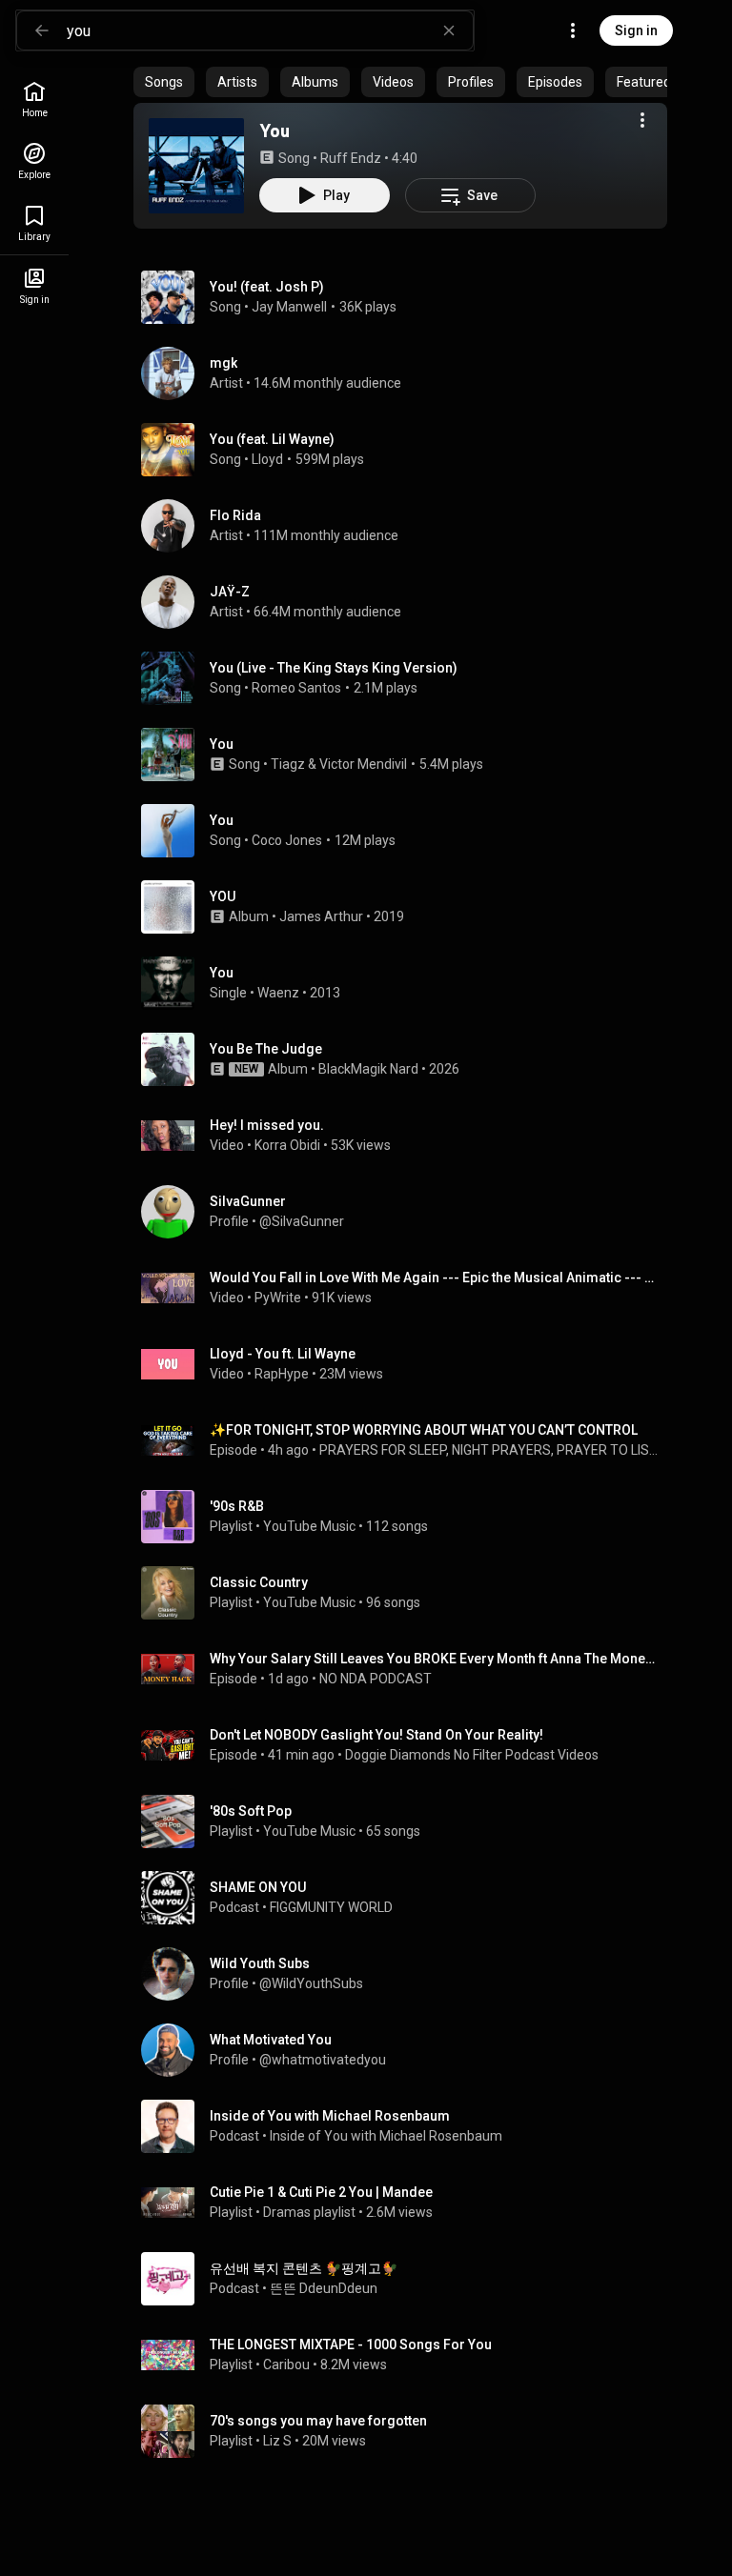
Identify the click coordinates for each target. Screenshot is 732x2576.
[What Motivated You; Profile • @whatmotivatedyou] (408, 2050)
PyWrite (278, 1298)
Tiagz (288, 764)
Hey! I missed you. (267, 1125)
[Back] (42, 30)
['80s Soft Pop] (408, 1821)
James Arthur (321, 916)
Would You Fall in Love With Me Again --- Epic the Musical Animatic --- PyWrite (435, 1278)
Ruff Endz (351, 158)
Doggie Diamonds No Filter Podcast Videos (472, 1755)
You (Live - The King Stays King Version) (334, 668)
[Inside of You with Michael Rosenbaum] (408, 2126)
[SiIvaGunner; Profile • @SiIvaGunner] (408, 1212)
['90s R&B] (408, 1517)
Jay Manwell (289, 307)
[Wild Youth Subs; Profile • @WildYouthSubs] (408, 1974)
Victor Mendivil (363, 764)
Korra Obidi (287, 1145)
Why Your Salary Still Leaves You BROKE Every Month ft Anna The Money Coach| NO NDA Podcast (435, 1659)
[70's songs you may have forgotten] (408, 2431)
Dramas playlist (309, 2212)
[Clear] (449, 30)
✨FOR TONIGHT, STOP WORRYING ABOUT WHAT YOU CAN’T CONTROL (424, 1430)
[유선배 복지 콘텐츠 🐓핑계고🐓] (408, 2279)
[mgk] (408, 373)
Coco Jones (287, 840)
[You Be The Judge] (408, 1059)
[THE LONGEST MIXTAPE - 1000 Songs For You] (408, 2355)
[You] (196, 166)
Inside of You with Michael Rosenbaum (386, 2136)
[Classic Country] (408, 1593)
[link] (34, 100)
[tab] (164, 82)
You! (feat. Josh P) (267, 287)
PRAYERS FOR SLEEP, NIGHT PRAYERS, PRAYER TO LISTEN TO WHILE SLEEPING (490, 1450)
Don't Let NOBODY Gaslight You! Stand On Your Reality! (376, 1735)
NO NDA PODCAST (376, 1679)
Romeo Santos (296, 688)
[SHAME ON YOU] (408, 1898)
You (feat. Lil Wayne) (272, 439)
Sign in (636, 30)
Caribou (286, 2365)
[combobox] (270, 30)
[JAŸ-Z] (408, 602)
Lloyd (267, 459)
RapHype (282, 1374)
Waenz (278, 993)
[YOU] (408, 907)
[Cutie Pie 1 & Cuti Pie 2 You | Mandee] (408, 2203)
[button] (196, 166)
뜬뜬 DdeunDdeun (324, 2288)
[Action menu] (642, 120)
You (274, 131)
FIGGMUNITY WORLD (331, 1907)
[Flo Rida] (408, 526)
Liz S (277, 2441)
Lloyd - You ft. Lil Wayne (283, 1354)
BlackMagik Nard (368, 1069)
